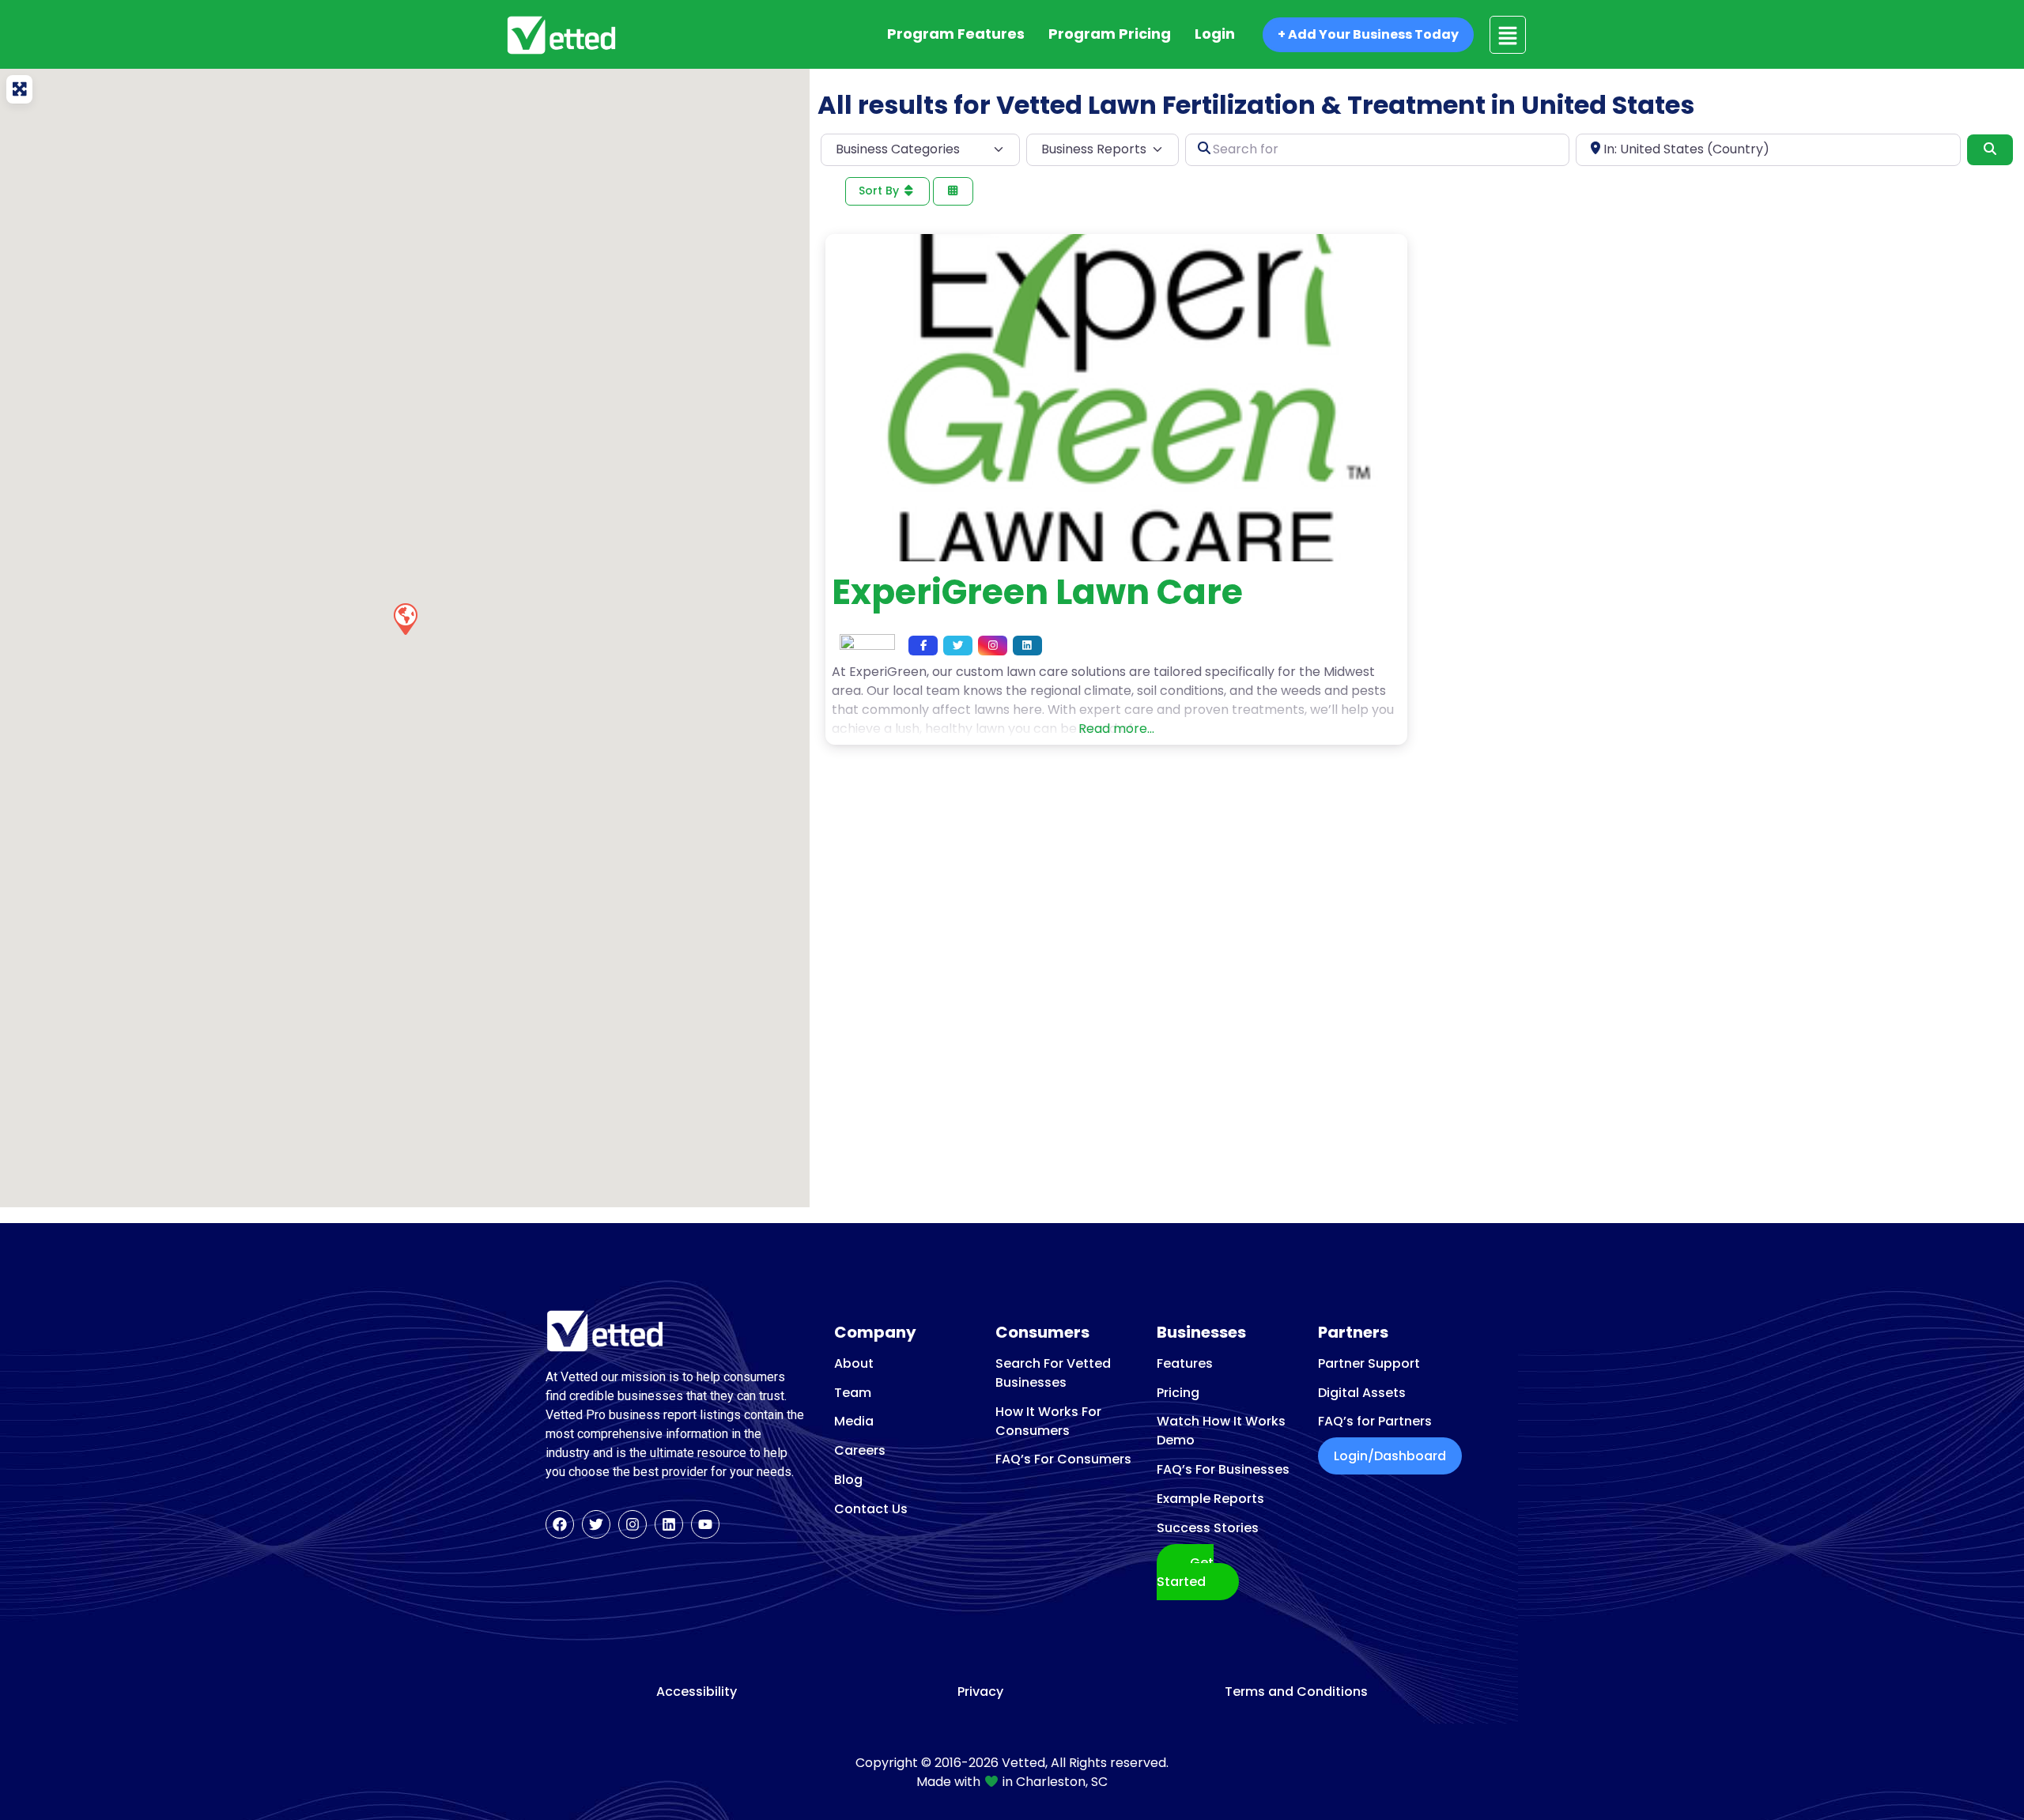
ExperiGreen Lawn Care (1037, 592)
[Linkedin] (669, 1524)
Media (854, 1421)
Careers (860, 1450)
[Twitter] (596, 1524)
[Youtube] (705, 1524)
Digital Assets (1362, 1393)
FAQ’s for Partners (1375, 1421)
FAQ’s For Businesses (1223, 1469)
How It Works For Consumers (1048, 1421)
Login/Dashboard (1390, 1456)
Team (853, 1393)
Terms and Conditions (1296, 1692)
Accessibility (697, 1692)
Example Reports (1210, 1499)
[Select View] (953, 192)
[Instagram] (632, 1524)
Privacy (980, 1692)
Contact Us (871, 1509)
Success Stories (1208, 1528)
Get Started (1185, 1572)
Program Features (956, 34)
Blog (848, 1480)
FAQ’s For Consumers (1063, 1459)
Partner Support (1369, 1363)
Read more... (1116, 729)
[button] (405, 618)
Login (1215, 34)
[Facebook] (560, 1524)
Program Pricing (1110, 34)
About (854, 1363)
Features (1185, 1363)
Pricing (1178, 1393)
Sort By (880, 191)
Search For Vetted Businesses (1053, 1373)
